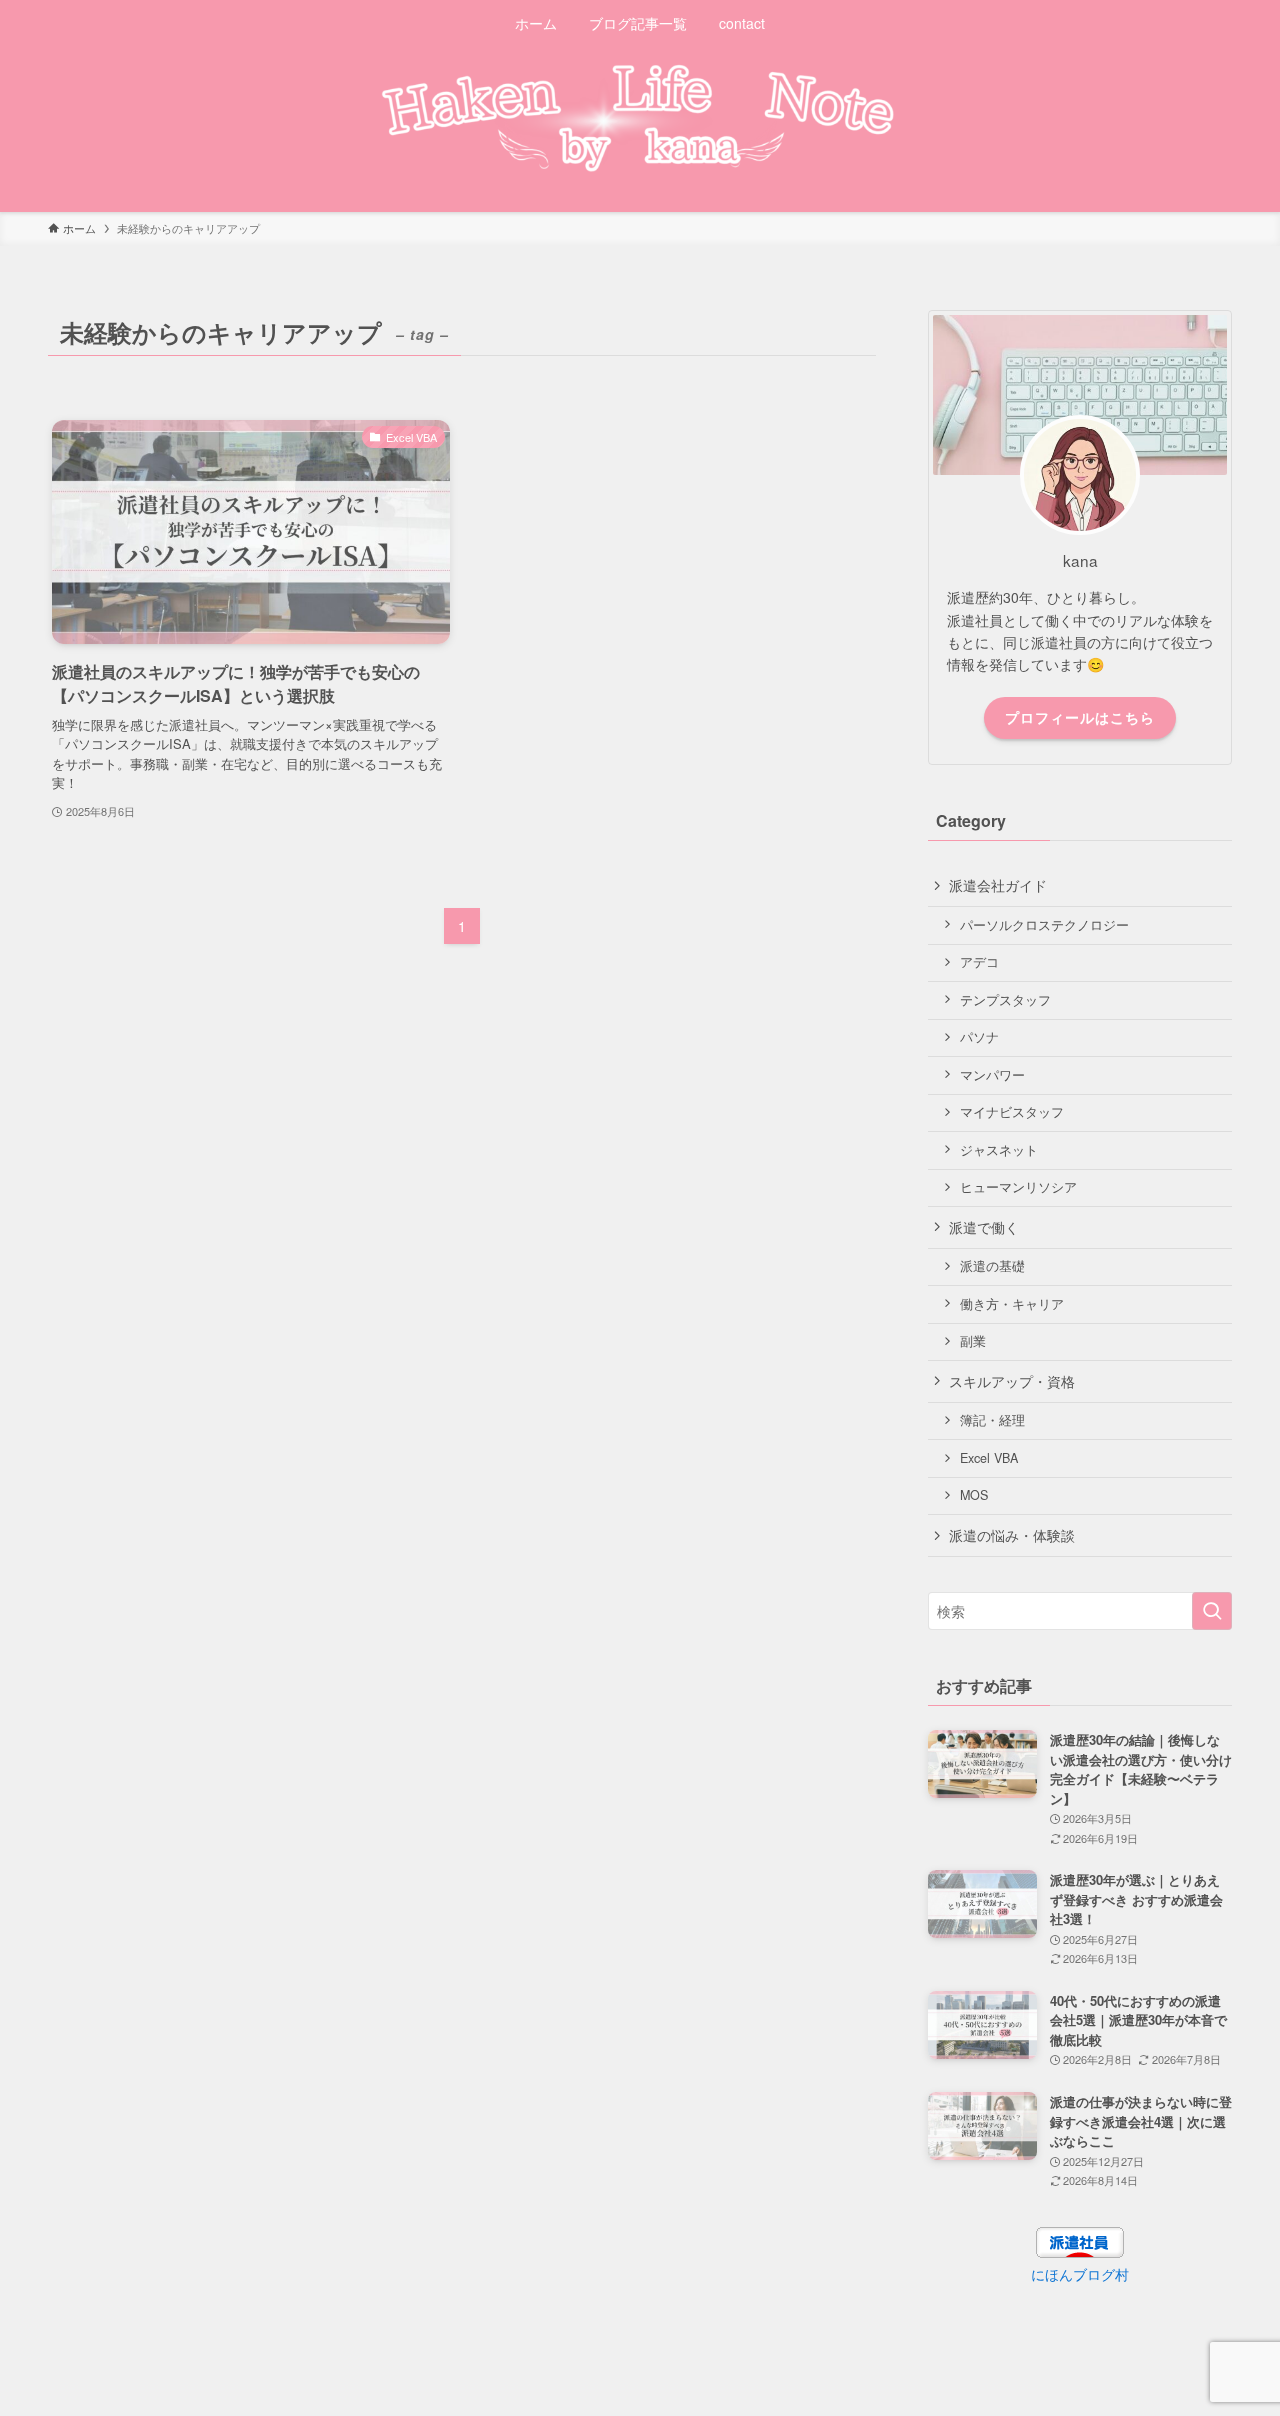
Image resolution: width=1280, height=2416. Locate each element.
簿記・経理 (992, 1420)
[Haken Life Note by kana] (640, 117)
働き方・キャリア (1012, 1304)
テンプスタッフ (1005, 1000)
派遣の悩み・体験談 (1012, 1535)
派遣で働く (984, 1227)
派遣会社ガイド (998, 885)
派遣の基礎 (992, 1266)
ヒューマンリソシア (1018, 1187)
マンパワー (992, 1075)
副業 (973, 1341)
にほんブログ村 (1080, 2274)
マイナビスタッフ (1012, 1112)
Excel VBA (989, 1458)
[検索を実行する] (1212, 1611)
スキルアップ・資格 (1012, 1381)
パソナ (979, 1037)
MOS (974, 1495)
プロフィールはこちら (1080, 717)
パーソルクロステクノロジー (1044, 925)
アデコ (979, 962)
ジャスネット (999, 1150)
